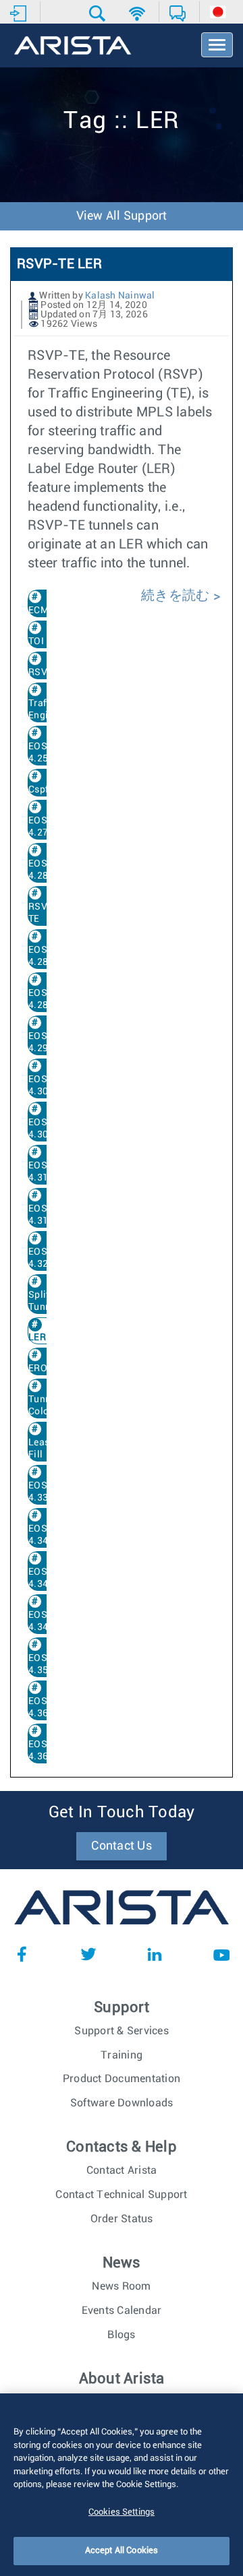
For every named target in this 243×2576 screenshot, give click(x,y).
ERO (38, 1369)
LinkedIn (155, 1954)
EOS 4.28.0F (45, 870)
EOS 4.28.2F (45, 999)
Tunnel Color (44, 1406)
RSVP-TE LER (59, 264)
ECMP (42, 610)
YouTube (221, 1954)
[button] (99, 13)
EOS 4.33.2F (45, 1492)
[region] (122, 2485)
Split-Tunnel (44, 1301)
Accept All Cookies (122, 2551)
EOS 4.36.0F (45, 1707)
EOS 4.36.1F (45, 1751)
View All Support (122, 216)
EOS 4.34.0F (45, 1535)
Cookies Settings (122, 2512)
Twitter (88, 1954)
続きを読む (177, 596)
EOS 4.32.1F (45, 1258)
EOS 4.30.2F (45, 1129)
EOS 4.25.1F (45, 753)
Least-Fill (43, 1449)
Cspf (38, 790)
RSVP (41, 672)
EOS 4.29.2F (45, 1042)
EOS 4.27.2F (45, 827)
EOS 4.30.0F (45, 1086)
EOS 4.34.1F (45, 1578)
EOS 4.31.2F (45, 1215)
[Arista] (73, 46)
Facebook (22, 1954)
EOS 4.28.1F (45, 956)
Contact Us (122, 1846)
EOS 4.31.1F (45, 1172)
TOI (36, 641)
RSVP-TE (43, 913)
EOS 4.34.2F (45, 1621)
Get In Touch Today (122, 1813)
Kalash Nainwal (120, 296)
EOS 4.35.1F (45, 1664)
